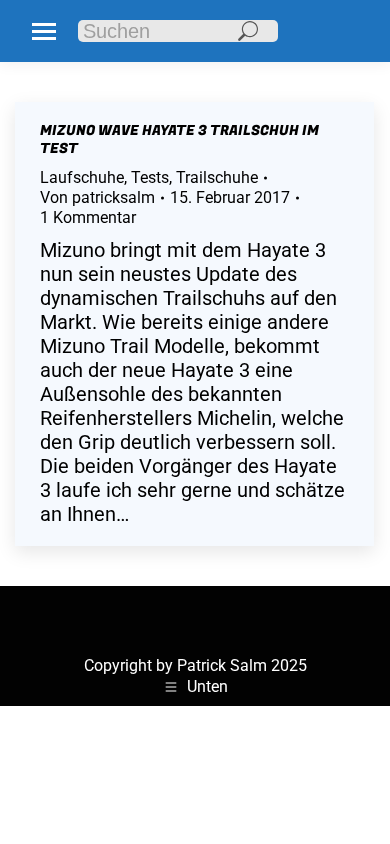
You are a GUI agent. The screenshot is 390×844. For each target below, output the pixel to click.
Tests (150, 177)
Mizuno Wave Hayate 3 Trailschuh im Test (179, 139)
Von (97, 197)
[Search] (248, 31)
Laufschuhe (82, 177)
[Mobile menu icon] (44, 31)
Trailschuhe (217, 177)
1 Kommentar (88, 217)
